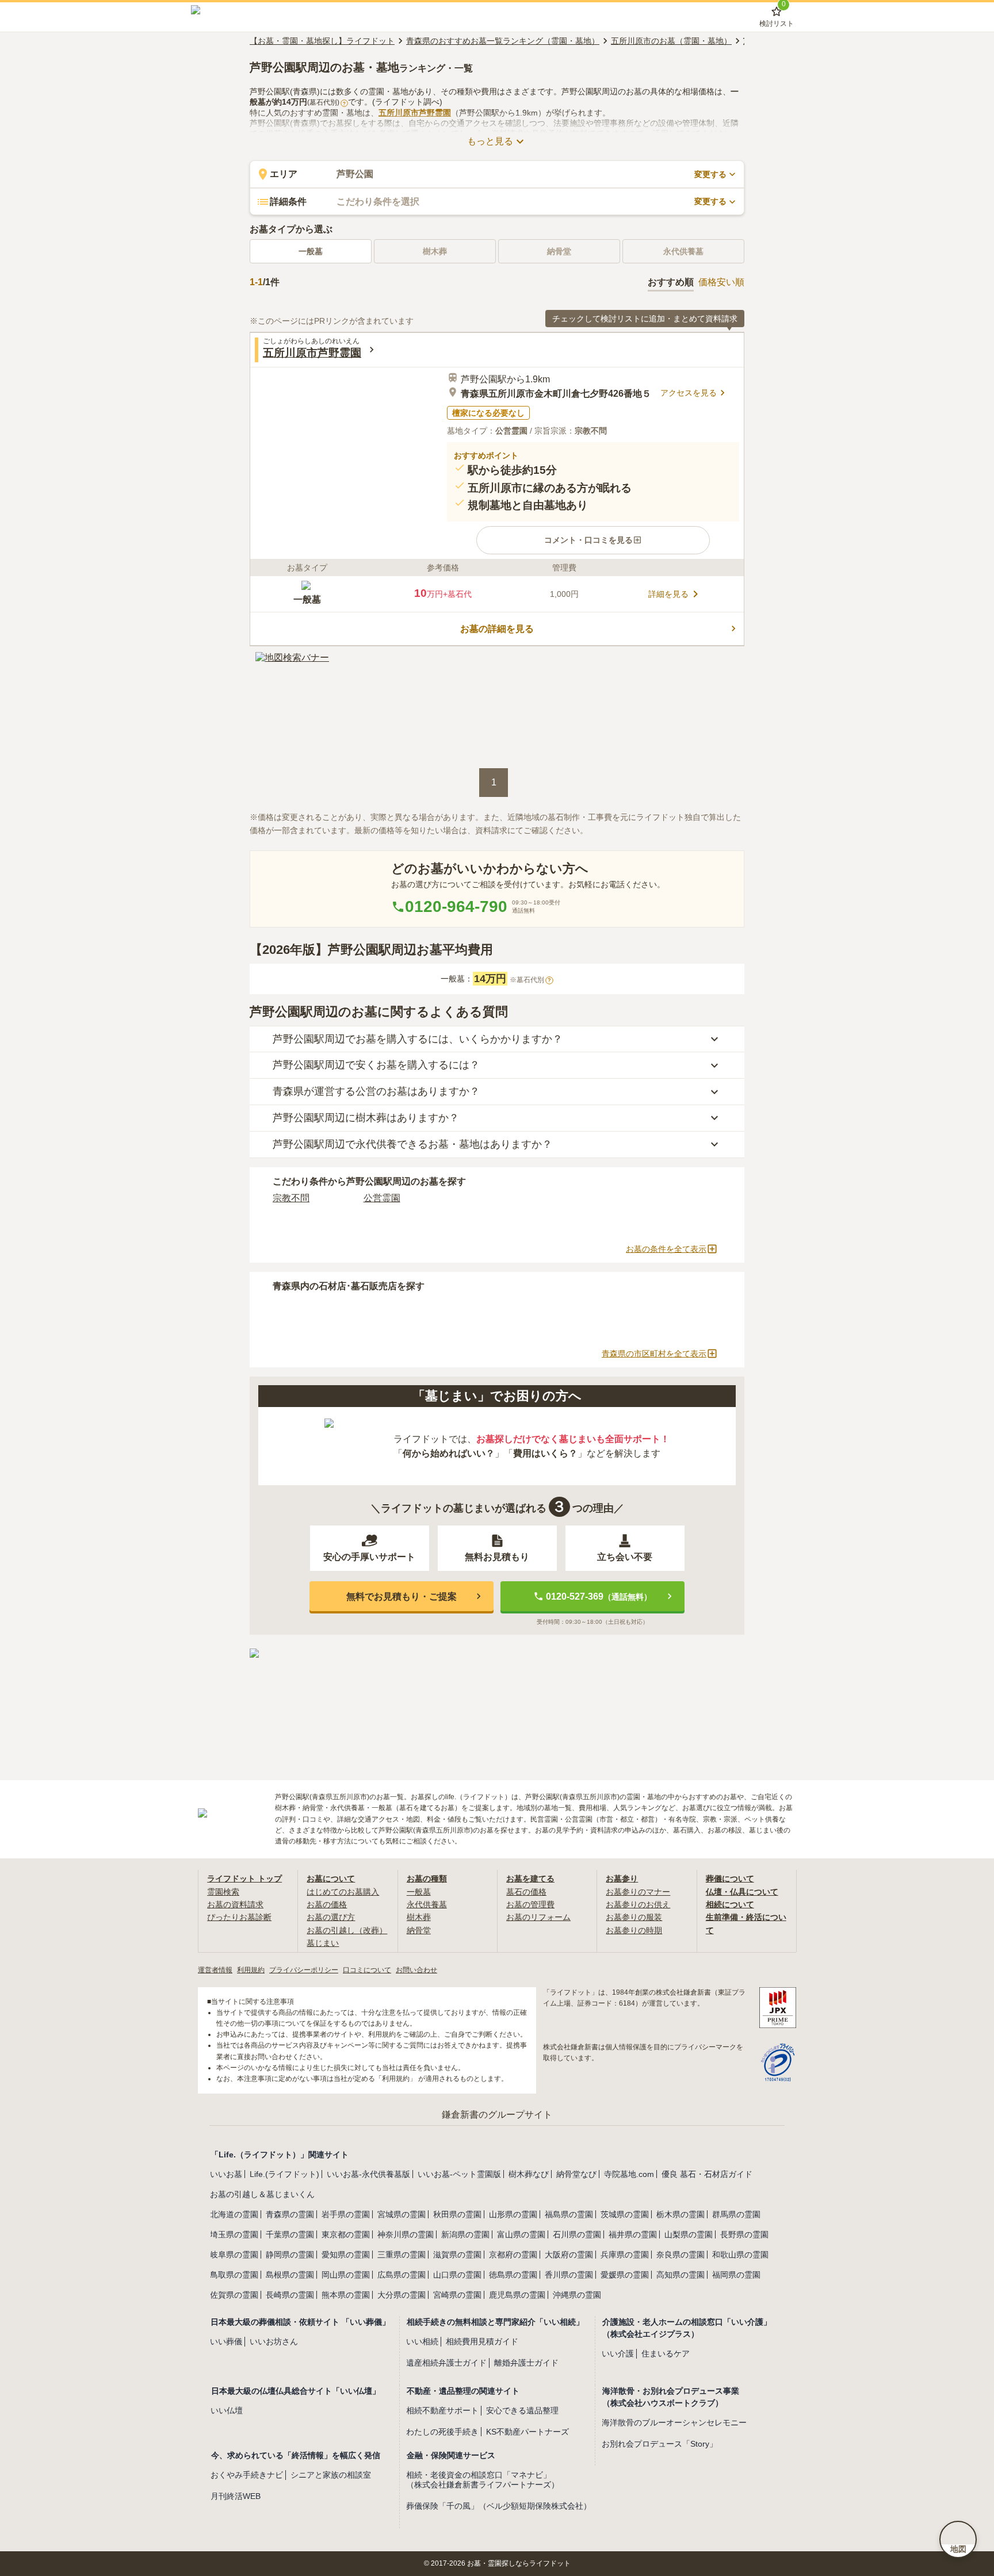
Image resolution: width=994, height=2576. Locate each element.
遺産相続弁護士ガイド (446, 2363)
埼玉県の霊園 (234, 2234)
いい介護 (618, 2353)
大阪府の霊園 (569, 2255)
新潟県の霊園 (465, 2234)
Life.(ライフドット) (284, 2174)
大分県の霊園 (402, 2295)
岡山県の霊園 (346, 2275)
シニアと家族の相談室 (331, 2475)
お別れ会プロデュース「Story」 (660, 2444)
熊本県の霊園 (346, 2295)
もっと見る (490, 141)
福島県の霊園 (569, 2214)
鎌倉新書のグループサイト (497, 2115)
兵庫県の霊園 (625, 2255)
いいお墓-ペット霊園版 (459, 2174)
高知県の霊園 (680, 2275)
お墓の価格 (327, 1904)
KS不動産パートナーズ (527, 2432)
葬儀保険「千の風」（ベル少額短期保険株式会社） (499, 2506)
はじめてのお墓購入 (343, 1892)
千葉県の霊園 (290, 2234)
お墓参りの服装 (634, 1917)
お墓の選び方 (331, 1917)
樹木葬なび (529, 2174)
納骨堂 (419, 1930)
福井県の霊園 (633, 2234)
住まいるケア (666, 2353)
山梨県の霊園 (689, 2234)
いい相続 (422, 2341)
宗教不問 (291, 1198)
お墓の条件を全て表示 (666, 1249)
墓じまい (323, 1943)
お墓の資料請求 (235, 1904)
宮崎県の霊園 (457, 2295)
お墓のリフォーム (538, 1917)
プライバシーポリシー (304, 1970)
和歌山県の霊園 (740, 2255)
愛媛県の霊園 (625, 2275)
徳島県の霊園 (513, 2275)
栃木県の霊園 (680, 2214)
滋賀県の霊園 (457, 2255)
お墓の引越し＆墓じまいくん (262, 2194)
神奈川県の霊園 (406, 2234)
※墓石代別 (530, 980)
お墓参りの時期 (634, 1930)
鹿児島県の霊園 (517, 2295)
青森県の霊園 (290, 2214)
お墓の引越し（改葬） (347, 1930)
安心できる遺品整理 (522, 2410)
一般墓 (311, 251)
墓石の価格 (526, 1892)
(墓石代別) (326, 102)
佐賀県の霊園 (234, 2295)
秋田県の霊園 (457, 2214)
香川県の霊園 (569, 2275)
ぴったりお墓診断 (239, 1917)
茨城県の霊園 (625, 2214)
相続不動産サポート (442, 2410)
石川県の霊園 (577, 2234)
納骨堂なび (576, 2174)
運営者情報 (215, 1970)
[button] (593, 540)
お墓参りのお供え (638, 1904)
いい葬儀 (226, 2341)
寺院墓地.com (629, 2174)
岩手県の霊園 (346, 2214)
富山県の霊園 (521, 2234)
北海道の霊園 (234, 2214)
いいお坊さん (274, 2341)
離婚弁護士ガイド (526, 2363)
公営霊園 (382, 1198)
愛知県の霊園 (346, 2255)
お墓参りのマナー (638, 1892)
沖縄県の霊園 (577, 2295)
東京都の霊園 (346, 2234)
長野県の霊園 (744, 2234)
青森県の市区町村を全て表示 (654, 1354)
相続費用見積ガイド (482, 2341)
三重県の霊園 (402, 2255)
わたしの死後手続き (442, 2432)
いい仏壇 (227, 2410)
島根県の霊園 (290, 2275)
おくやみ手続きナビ (247, 2475)
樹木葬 (419, 1917)
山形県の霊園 (513, 2214)
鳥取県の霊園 (234, 2275)
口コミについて (367, 1970)
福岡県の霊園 (736, 2275)
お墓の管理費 (530, 1904)
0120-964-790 (456, 906)
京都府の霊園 (513, 2255)
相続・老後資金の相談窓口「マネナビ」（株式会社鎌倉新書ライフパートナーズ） (483, 2480)
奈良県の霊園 (680, 2255)
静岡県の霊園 (290, 2255)
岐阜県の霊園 (234, 2255)
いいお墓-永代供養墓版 (368, 2174)
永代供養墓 (427, 1904)
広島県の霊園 (402, 2275)
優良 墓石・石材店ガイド (707, 2174)
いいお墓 (226, 2174)
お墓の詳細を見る (497, 629)
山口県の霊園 (457, 2275)
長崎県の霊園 (290, 2295)
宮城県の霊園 (402, 2214)
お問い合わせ (416, 1970)
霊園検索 (223, 1892)
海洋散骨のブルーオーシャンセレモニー (674, 2422)
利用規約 (251, 1970)
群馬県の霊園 (736, 2214)
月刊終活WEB (236, 2496)
